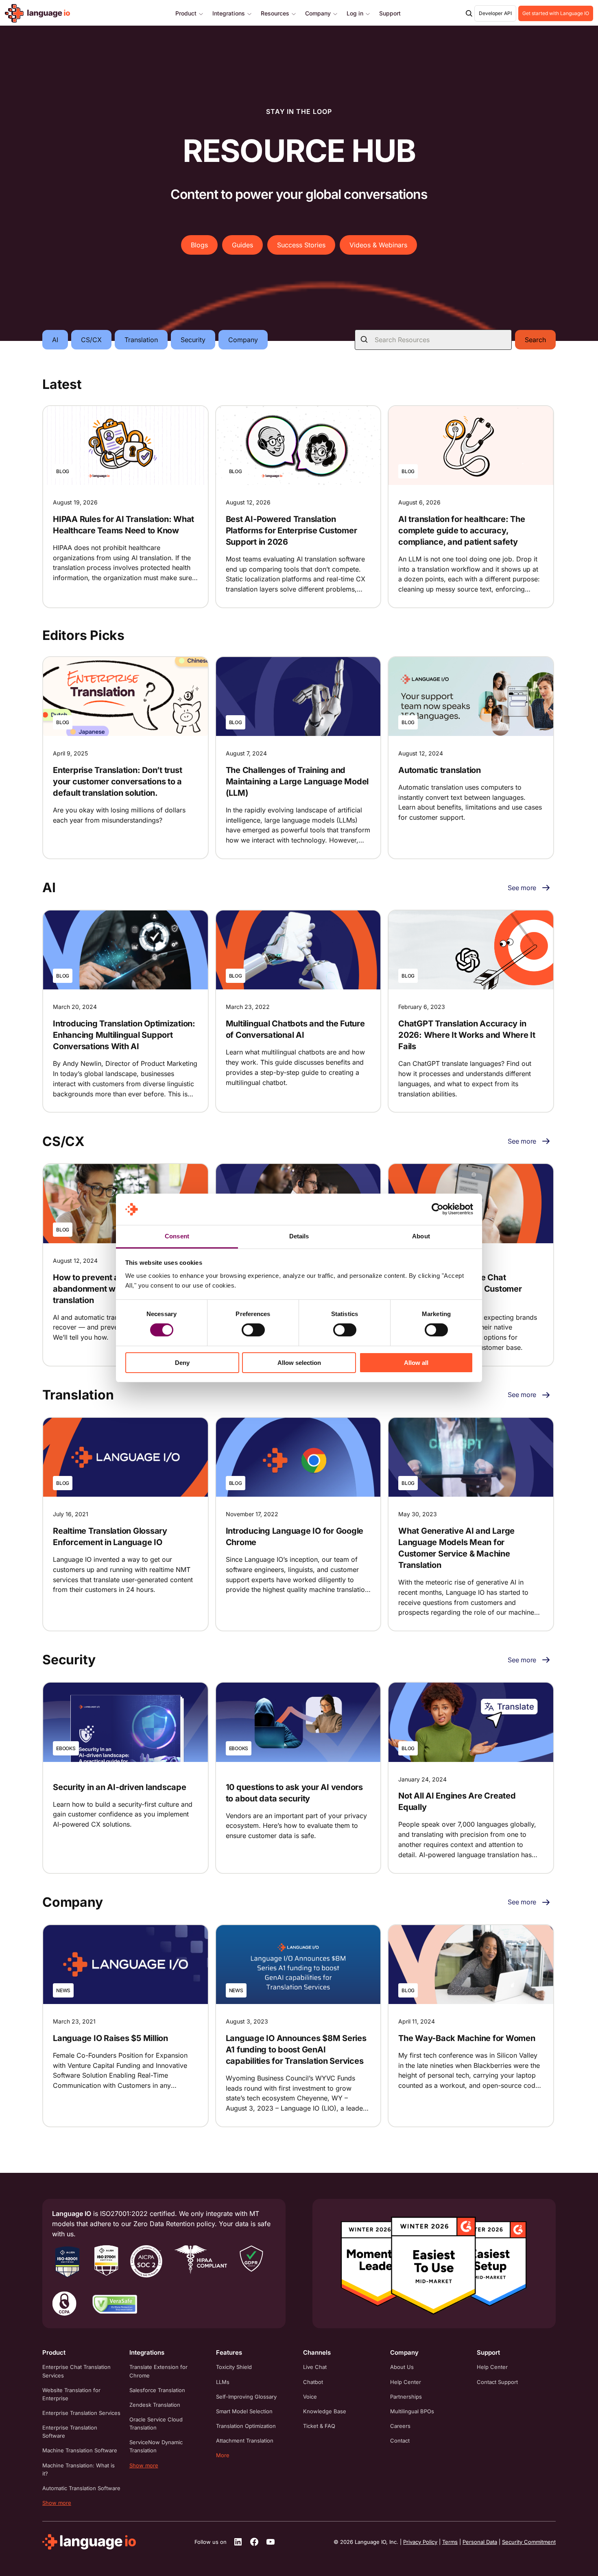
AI (55, 340)
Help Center (406, 2382)
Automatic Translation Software (81, 2488)
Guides (242, 245)
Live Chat (315, 2367)
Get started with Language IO (556, 13)
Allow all (416, 1363)
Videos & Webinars (378, 245)
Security (193, 340)
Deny (182, 1363)
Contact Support (497, 2382)
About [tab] (421, 1236)
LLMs (223, 2382)
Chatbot (313, 2382)
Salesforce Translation (157, 2390)
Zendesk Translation (155, 2405)
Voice (310, 2397)
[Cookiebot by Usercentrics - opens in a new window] (438, 1209)
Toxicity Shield (234, 2367)
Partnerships (406, 2397)
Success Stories (301, 245)
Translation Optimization (246, 2426)
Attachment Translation (245, 2441)
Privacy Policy (420, 2542)
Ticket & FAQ (319, 2426)
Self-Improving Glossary (246, 2397)
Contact (400, 2441)
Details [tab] (299, 1236)
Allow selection (299, 1363)
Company (243, 340)
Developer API (495, 13)
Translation (141, 340)
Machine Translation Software (80, 2450)
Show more (57, 2503)
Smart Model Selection (244, 2411)
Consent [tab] (177, 1236)
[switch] (253, 1330)
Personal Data (480, 2542)
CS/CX (91, 340)
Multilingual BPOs (412, 2411)
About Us (402, 2367)
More (223, 2455)
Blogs (199, 245)
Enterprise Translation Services (81, 2413)
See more (522, 888)
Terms (450, 2542)
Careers (400, 2426)
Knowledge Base (325, 2411)
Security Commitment (529, 2542)
